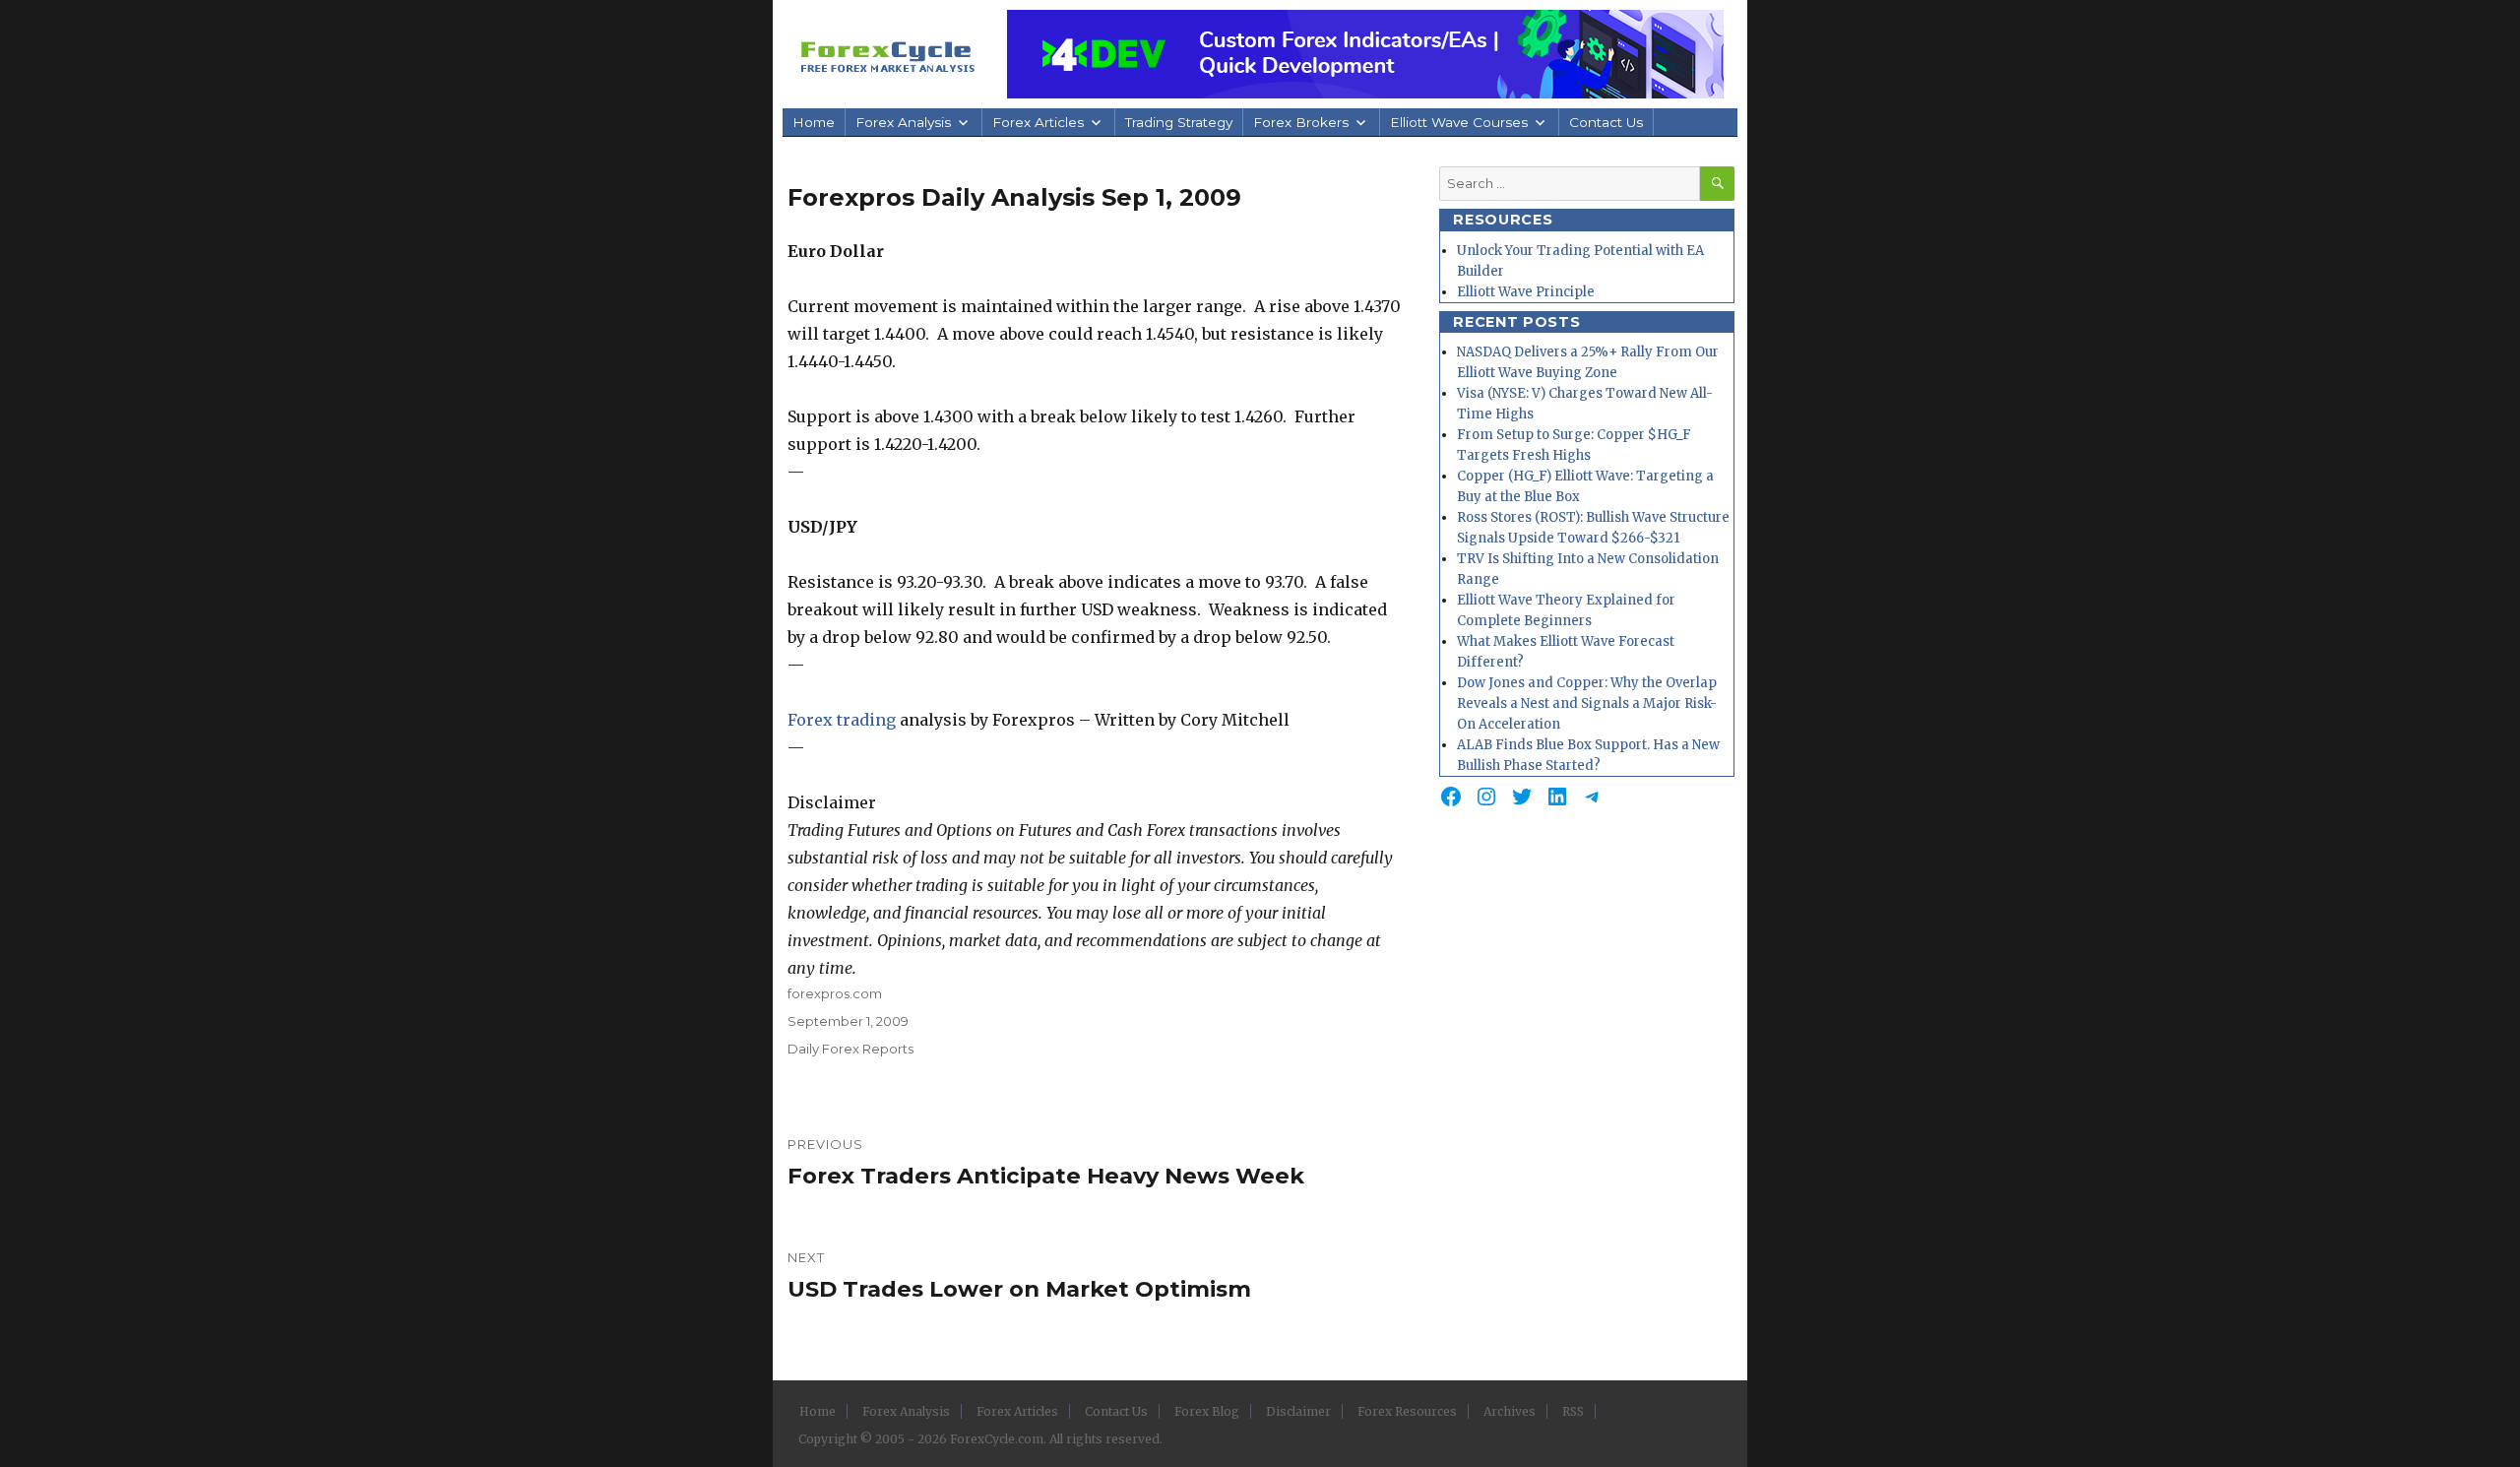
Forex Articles (1038, 122)
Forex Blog (1207, 1411)
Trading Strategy (1179, 122)
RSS (1573, 1411)
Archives (1510, 1411)
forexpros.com (835, 993)
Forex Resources (1407, 1411)
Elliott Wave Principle (1526, 292)
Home (814, 122)
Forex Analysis (903, 122)
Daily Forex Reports (850, 1049)
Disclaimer (1298, 1411)
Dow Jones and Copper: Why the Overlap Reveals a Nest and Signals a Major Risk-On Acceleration (1587, 703)
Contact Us (1606, 122)
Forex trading (842, 720)
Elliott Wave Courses (1459, 122)
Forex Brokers (1301, 122)
